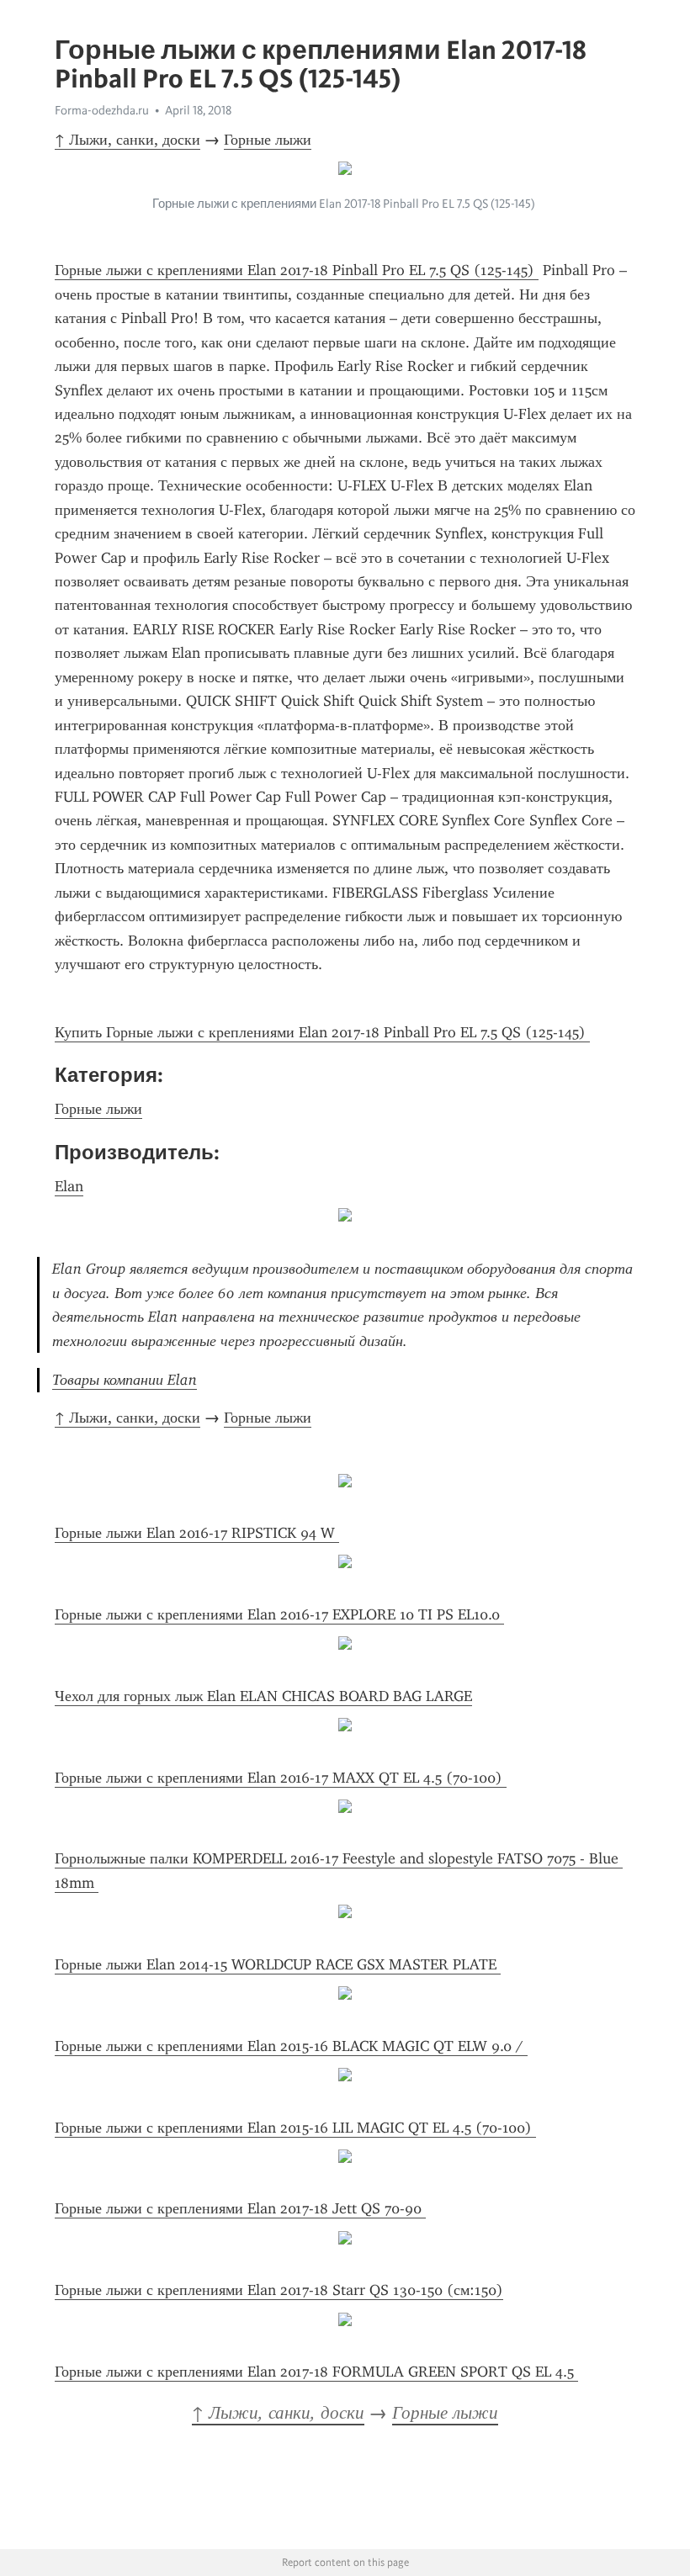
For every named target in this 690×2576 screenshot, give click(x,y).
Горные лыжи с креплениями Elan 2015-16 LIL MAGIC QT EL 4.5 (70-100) (295, 2128)
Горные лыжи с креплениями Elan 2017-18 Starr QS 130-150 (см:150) (279, 2290)
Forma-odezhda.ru (102, 110)
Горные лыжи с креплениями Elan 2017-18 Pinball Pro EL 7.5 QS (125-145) (297, 270)
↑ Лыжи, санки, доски (127, 140)
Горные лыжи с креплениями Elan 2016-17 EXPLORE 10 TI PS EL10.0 (279, 1614)
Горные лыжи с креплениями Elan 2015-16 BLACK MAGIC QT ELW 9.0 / (291, 2046)
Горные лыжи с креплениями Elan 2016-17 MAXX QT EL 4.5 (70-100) (281, 1778)
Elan (69, 1186)
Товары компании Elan (125, 1380)
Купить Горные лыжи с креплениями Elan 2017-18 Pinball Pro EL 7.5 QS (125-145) (322, 1032)
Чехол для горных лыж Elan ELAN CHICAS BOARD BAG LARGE (263, 1696)
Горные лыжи (268, 140)
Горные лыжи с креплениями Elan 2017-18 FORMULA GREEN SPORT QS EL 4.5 (316, 2372)
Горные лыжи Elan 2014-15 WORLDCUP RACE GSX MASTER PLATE (278, 1964)
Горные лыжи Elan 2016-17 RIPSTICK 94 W (197, 1533)
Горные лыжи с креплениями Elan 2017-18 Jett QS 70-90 (240, 2208)
